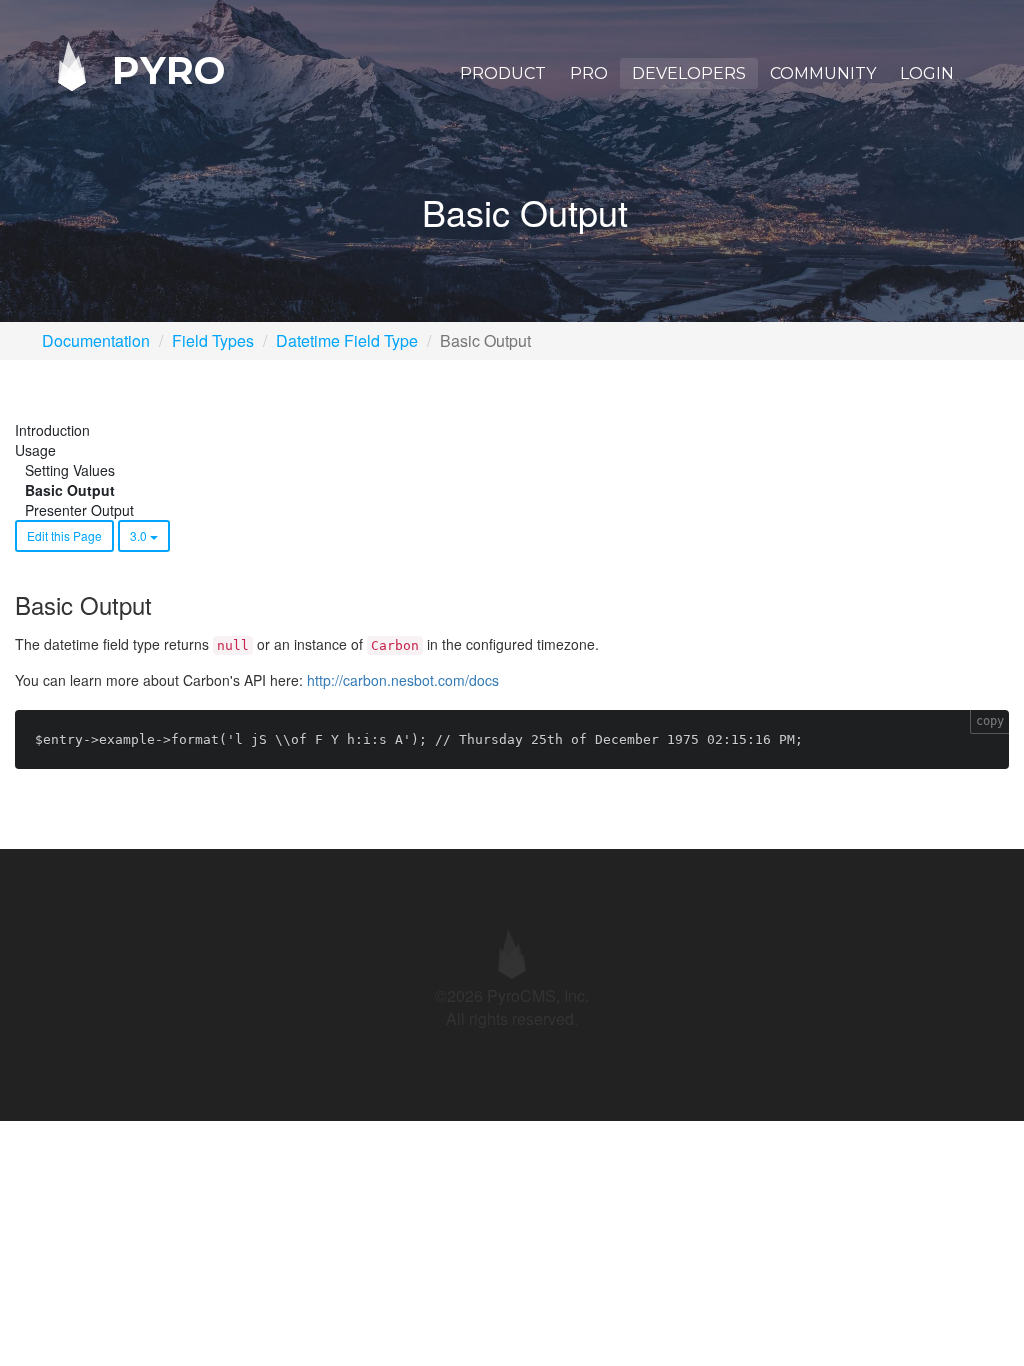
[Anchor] (163, 604)
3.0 (140, 535)
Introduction (52, 430)
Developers (689, 73)
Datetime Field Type (347, 340)
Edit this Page (64, 535)
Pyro (163, 69)
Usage (35, 450)
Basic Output (70, 490)
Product (503, 73)
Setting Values (70, 470)
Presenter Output (79, 510)
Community (823, 73)
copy (990, 721)
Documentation (96, 340)
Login (927, 73)
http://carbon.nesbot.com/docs (403, 680)
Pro (589, 73)
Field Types (213, 340)
